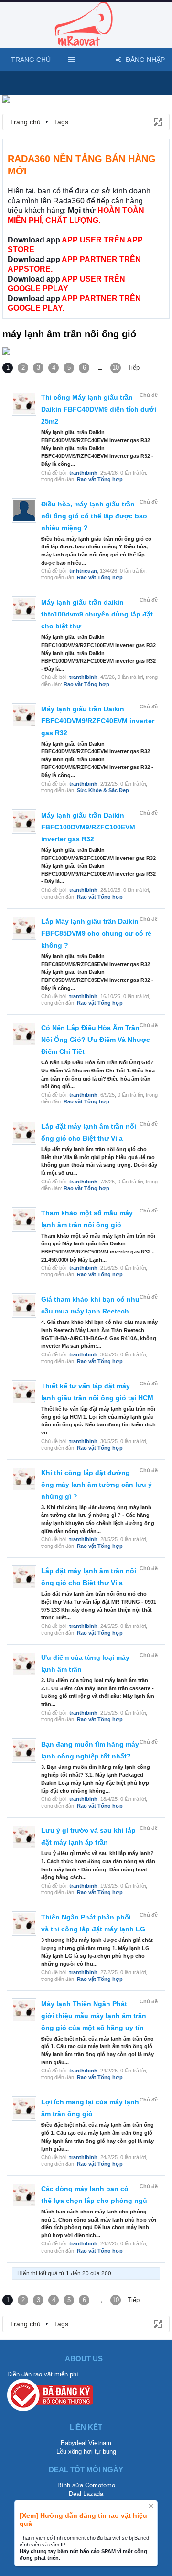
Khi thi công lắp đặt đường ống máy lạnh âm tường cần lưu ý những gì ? (97, 1485)
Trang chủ (31, 60)
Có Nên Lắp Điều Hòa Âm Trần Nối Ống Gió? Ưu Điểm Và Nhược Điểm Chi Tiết (96, 1040)
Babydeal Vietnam (86, 2443)
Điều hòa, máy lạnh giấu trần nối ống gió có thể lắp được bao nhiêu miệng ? (94, 516)
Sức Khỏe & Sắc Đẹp (103, 790)
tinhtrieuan (83, 571)
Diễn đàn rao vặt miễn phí (43, 2374)
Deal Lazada (86, 2494)
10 (116, 368)
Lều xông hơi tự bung (86, 2451)
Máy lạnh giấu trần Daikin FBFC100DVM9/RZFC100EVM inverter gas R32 (88, 827)
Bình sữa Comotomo (86, 2485)
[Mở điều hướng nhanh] (157, 121)
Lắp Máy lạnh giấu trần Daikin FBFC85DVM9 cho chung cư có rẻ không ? (96, 933)
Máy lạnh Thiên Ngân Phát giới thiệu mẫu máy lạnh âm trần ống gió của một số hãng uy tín (94, 2016)
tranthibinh (83, 473)
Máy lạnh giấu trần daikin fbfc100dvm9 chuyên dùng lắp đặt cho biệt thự (97, 614)
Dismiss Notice (151, 2506)
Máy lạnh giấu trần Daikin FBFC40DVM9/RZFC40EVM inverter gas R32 (98, 721)
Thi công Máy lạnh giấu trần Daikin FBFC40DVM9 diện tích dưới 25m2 (99, 409)
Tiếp (134, 368)
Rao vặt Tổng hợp (100, 479)
